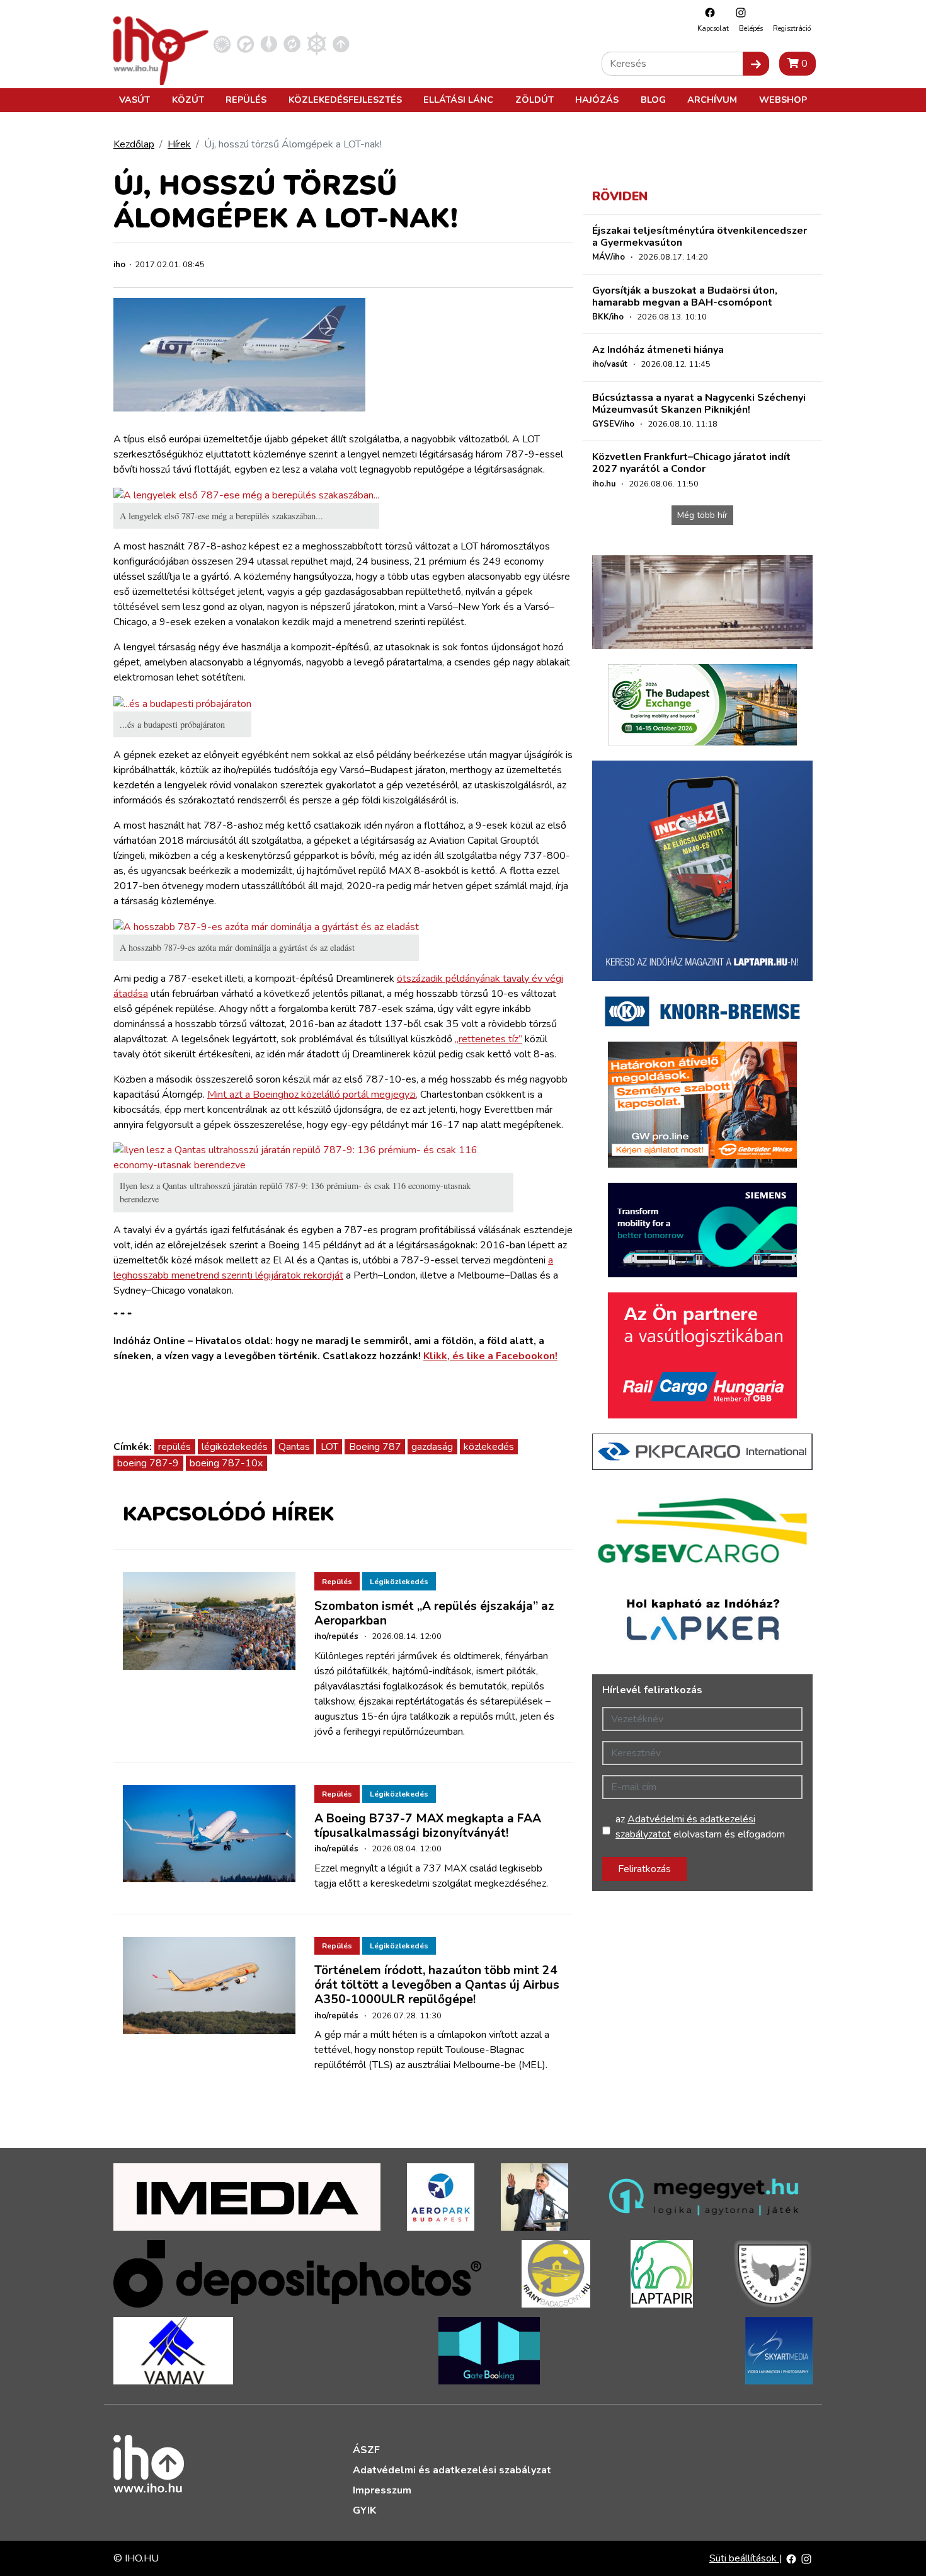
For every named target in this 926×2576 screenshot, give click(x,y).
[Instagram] (738, 12)
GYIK (364, 2510)
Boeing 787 (375, 1447)
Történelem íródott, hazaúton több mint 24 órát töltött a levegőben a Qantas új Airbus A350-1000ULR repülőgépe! (437, 1985)
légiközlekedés (235, 1447)
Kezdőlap (134, 144)
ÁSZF (366, 2450)
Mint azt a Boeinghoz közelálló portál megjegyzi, (312, 1095)
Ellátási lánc (458, 100)
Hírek (179, 144)
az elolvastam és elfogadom (700, 1827)
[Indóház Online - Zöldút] (292, 43)
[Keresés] (756, 64)
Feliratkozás (644, 1869)
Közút (188, 100)
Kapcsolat (713, 29)
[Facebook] (707, 12)
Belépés (751, 29)
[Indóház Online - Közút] (245, 43)
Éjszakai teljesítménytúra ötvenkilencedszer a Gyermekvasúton (700, 237)
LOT (329, 1447)
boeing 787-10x (226, 1463)
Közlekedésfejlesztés (345, 100)
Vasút (134, 100)
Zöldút (534, 100)
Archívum (712, 100)
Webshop (783, 100)
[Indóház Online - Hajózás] (317, 43)
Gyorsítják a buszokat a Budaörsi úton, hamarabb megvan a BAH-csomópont (685, 296)
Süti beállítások (744, 2558)
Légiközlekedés (399, 1582)
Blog (653, 100)
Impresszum (382, 2490)
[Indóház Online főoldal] (341, 43)
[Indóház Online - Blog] (269, 43)
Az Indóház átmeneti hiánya (658, 350)
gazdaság (432, 1447)
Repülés (246, 100)
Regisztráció (792, 29)
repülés (174, 1447)
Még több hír (702, 515)
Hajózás (597, 100)
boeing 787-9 (148, 1463)
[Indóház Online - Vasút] (222, 43)
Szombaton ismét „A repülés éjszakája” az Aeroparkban (434, 1613)
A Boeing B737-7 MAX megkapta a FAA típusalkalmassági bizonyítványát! (428, 1826)
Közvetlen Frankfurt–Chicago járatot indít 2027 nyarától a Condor (691, 463)
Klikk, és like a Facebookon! (490, 1356)
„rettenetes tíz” (489, 1039)
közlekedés (489, 1447)
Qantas (294, 1447)
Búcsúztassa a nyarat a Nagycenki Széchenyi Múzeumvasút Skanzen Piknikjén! (699, 404)
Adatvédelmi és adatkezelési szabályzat (452, 2470)
